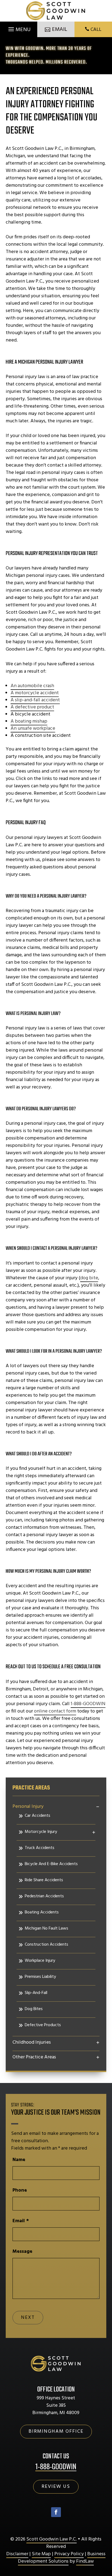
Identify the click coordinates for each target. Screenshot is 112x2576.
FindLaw (85, 2561)
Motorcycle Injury (41, 1832)
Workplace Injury (40, 1961)
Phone (20, 2190)
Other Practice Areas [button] (34, 2057)
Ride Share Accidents (44, 1880)
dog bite (89, 1278)
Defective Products (43, 2025)
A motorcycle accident (35, 693)
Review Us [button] (56, 2487)
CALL (96, 30)
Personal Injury (28, 1807)
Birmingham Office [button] (56, 2431)
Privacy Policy (69, 2554)
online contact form (55, 1711)
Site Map (41, 2554)
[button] (19, 28)
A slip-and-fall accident (35, 700)
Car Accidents (38, 1816)
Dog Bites (34, 2009)
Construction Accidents (46, 1945)
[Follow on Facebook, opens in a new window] (56, 2512)
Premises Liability (40, 1977)
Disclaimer (17, 2554)
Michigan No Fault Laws (46, 1928)
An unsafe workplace (33, 728)
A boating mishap (29, 721)
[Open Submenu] (98, 1807)
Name (19, 2160)
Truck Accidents (40, 1848)
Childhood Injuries (32, 2043)
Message (22, 2252)
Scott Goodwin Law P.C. (52, 2539)
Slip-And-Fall (36, 1993)
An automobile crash (32, 686)
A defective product (32, 707)
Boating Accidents (42, 1912)
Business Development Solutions (62, 2558)
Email (21, 2221)
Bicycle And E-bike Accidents (51, 1864)
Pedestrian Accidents (44, 1896)
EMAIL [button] (60, 29)
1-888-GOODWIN (88, 1704)
